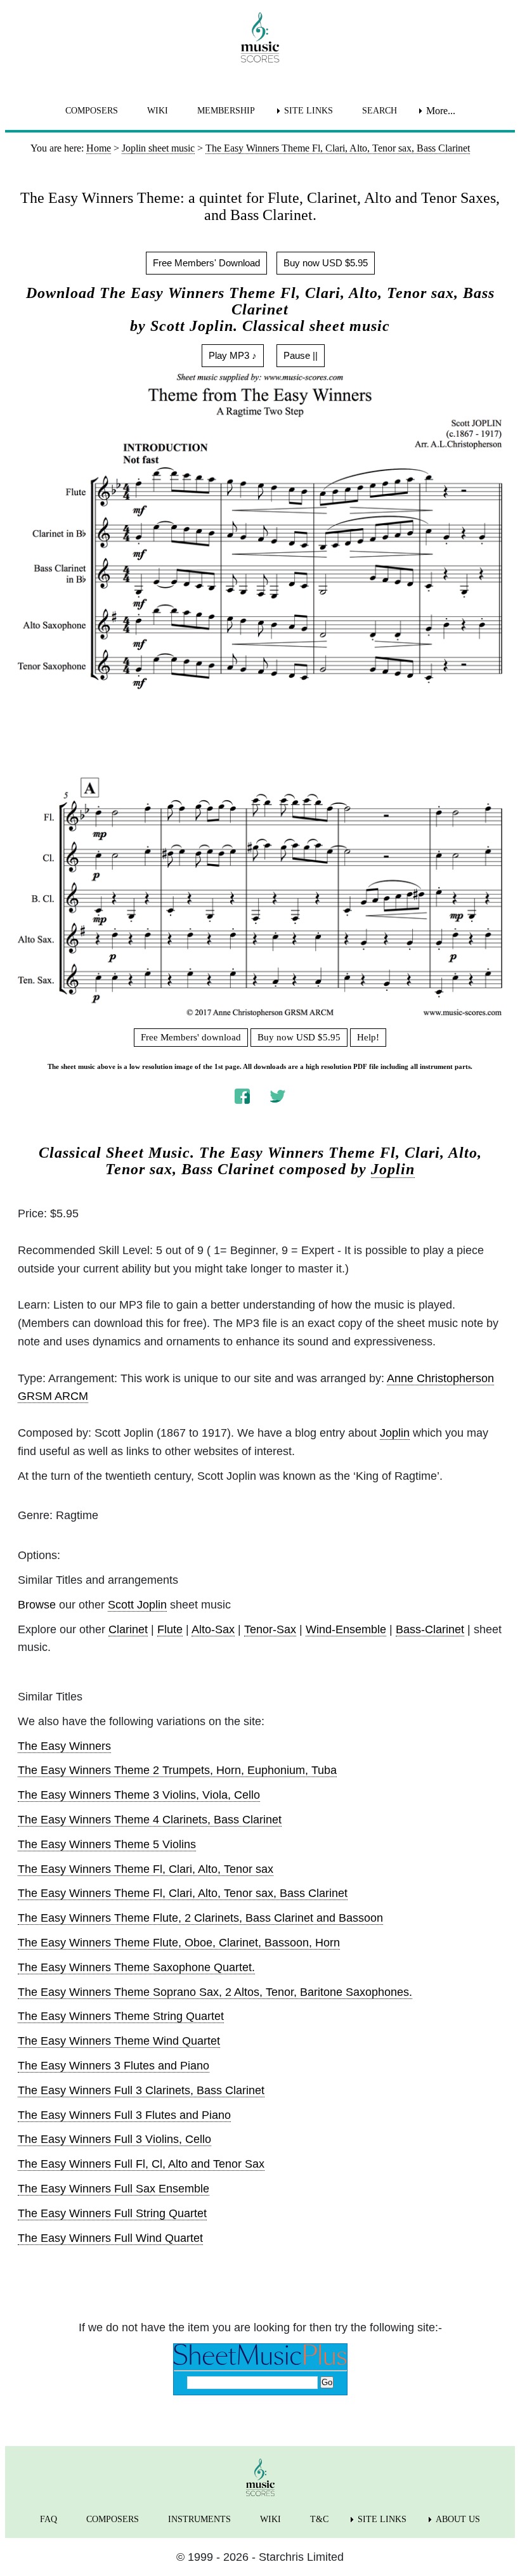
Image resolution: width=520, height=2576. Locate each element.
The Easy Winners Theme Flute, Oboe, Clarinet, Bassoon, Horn (179, 1943)
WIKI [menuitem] (158, 111)
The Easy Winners (64, 1746)
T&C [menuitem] (319, 2519)
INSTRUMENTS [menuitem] (199, 2519)
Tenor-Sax (270, 1629)
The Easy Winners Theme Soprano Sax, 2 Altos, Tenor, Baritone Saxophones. (215, 1992)
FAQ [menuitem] (49, 2519)
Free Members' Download (206, 263)
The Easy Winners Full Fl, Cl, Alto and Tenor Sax (141, 2164)
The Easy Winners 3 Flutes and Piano (114, 2066)
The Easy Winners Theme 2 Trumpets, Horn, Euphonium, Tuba (177, 1770)
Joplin (393, 1169)
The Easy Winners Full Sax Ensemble (114, 2189)
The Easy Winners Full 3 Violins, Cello (114, 2139)
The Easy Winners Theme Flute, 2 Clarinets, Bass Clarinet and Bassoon (200, 1918)
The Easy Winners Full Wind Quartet (110, 2238)
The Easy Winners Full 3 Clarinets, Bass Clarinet (141, 2090)
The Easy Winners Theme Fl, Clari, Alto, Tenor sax (146, 1869)
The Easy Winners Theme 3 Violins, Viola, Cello (139, 1795)
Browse (37, 1605)
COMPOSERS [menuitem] (92, 111)
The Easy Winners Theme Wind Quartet (119, 2041)
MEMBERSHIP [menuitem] (226, 111)
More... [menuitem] (441, 111)
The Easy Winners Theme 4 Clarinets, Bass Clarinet (150, 1820)
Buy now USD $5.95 (326, 263)
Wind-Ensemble (346, 1629)
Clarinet (128, 1629)
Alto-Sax (213, 1629)
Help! (368, 1037)
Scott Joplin (137, 1605)
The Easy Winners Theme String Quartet (121, 2016)
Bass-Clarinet (430, 1629)
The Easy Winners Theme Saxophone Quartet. (136, 1967)
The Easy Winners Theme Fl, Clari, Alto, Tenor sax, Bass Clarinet (183, 1893)
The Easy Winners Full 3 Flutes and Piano (124, 2115)
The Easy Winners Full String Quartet (112, 2213)
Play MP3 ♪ (233, 355)
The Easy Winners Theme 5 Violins (107, 1844)
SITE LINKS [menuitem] (309, 111)
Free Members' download (191, 1037)
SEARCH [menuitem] (380, 111)
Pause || (301, 355)
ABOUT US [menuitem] (458, 2519)
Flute (170, 1629)
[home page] (260, 37)
